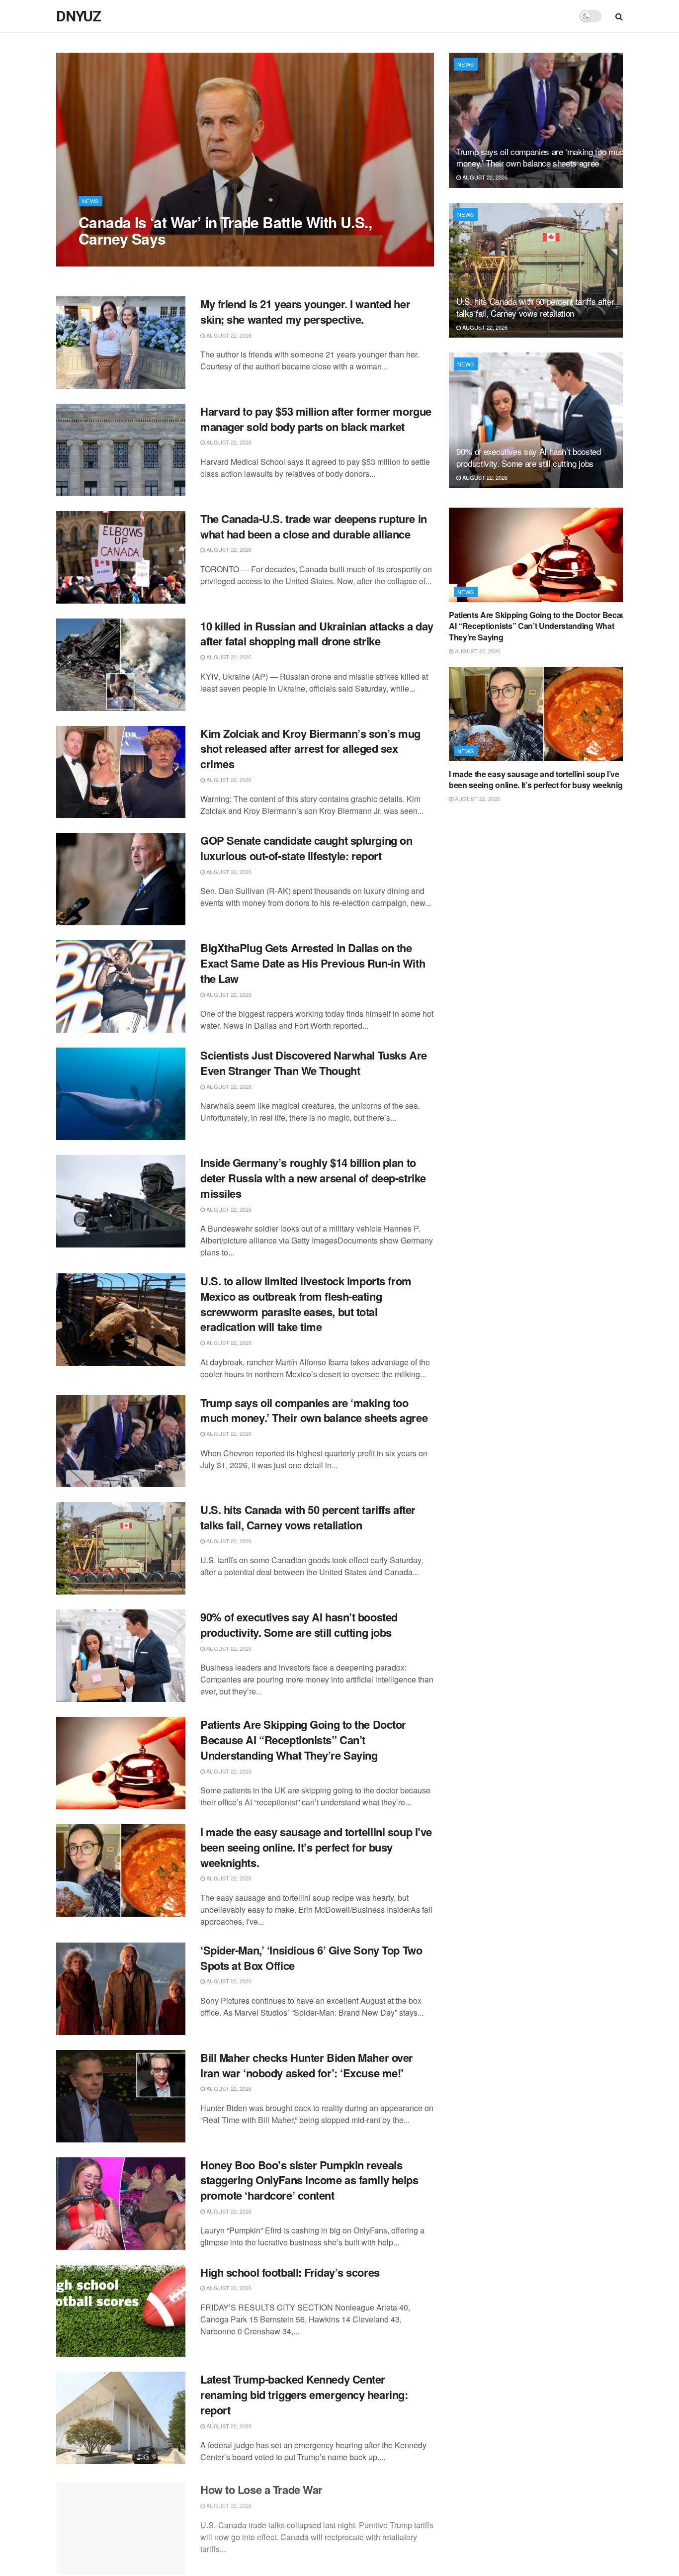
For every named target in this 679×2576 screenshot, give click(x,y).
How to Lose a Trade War (261, 2487)
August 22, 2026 (106, 259)
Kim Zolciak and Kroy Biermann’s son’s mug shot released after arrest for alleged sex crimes (310, 749)
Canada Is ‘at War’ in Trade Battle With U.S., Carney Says (225, 230)
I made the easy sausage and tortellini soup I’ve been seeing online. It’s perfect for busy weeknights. (316, 1847)
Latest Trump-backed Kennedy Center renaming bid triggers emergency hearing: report (304, 2395)
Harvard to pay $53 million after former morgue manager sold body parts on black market (316, 419)
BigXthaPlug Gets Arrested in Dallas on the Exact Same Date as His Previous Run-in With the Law (313, 963)
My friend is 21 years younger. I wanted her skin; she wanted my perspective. (305, 311)
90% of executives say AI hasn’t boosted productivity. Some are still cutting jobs (299, 1625)
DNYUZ (79, 16)
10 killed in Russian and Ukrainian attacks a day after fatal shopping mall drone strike (317, 634)
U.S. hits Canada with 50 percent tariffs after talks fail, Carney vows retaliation (308, 1517)
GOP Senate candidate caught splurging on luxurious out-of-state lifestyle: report (306, 848)
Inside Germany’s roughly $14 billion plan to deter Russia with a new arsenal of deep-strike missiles (313, 1178)
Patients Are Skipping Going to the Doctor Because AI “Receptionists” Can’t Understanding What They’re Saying (303, 1740)
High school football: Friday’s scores (290, 2272)
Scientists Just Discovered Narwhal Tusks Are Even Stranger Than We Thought (314, 1063)
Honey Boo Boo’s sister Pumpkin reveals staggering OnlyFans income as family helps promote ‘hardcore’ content (309, 2180)
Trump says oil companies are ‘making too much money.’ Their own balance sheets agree (314, 1410)
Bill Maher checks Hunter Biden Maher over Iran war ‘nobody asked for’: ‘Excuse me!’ (307, 2065)
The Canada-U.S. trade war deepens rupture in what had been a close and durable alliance (314, 526)
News (90, 201)
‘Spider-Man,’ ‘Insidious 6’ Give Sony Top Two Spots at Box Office (311, 1958)
